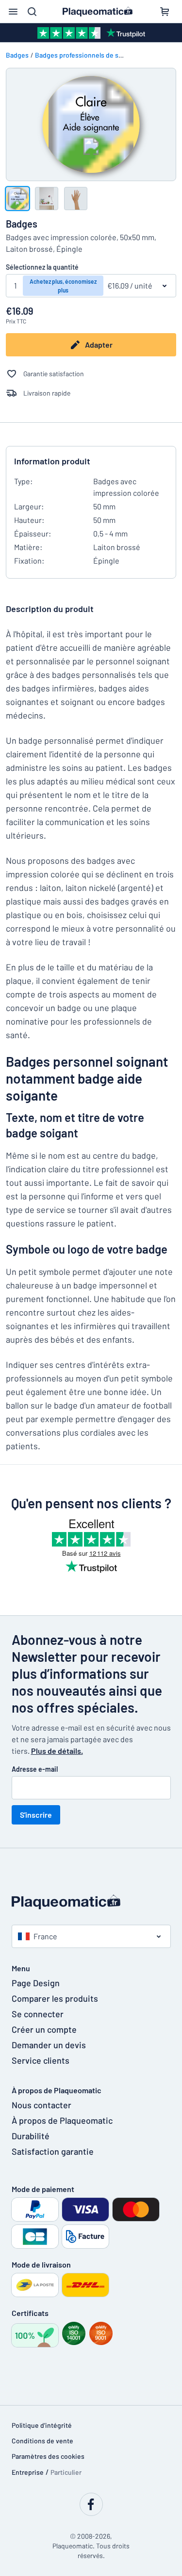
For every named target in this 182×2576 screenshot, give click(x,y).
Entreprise (28, 2472)
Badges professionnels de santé (83, 55)
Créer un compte (44, 2029)
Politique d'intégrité (42, 2425)
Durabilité (31, 2136)
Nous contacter (41, 2105)
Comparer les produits (55, 1998)
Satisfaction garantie (53, 2151)
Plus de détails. (57, 1751)
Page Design (36, 1983)
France (45, 1936)
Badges (17, 55)
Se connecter (38, 2014)
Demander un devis (49, 2045)
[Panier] (165, 12)
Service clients (41, 2060)
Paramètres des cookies (48, 2456)
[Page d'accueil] (91, 1902)
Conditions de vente (42, 2441)
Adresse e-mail (35, 1769)
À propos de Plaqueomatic (62, 2120)
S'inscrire (36, 1815)
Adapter (99, 345)
